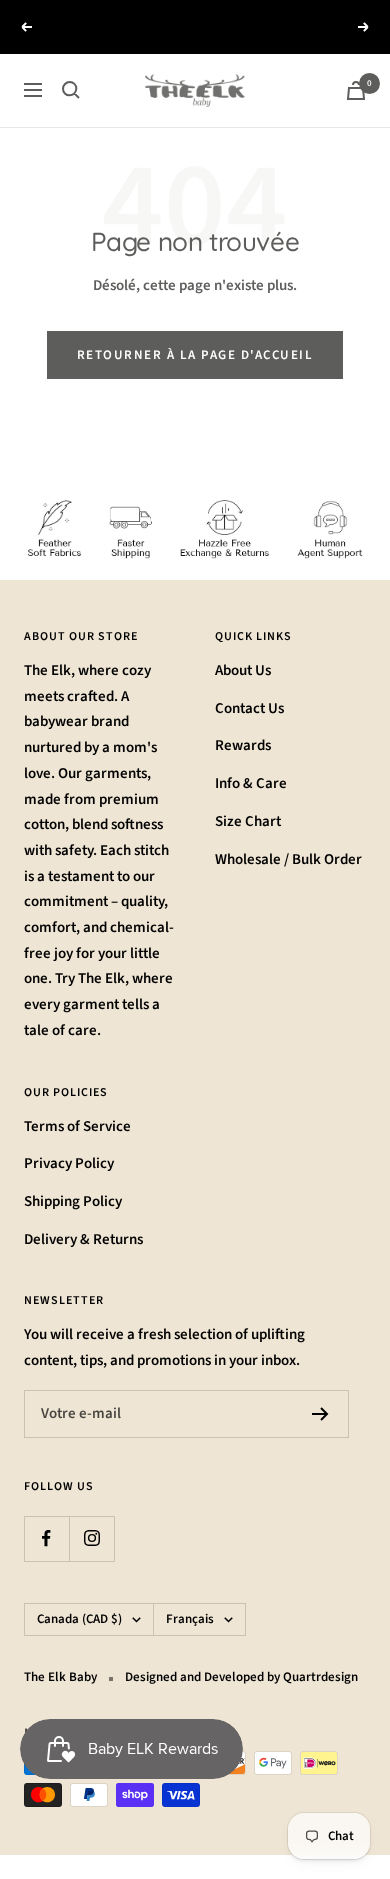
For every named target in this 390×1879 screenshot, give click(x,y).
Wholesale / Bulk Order (288, 859)
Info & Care (251, 783)
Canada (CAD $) (79, 1619)
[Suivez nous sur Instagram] (91, 1538)
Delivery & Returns (83, 1239)
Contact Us (249, 708)
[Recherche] (71, 90)
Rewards (243, 745)
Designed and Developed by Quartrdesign (241, 1677)
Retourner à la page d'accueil (195, 355)
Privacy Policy (69, 1163)
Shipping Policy (73, 1201)
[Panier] (356, 90)
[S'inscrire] (320, 1414)
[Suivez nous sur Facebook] (46, 1538)
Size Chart (248, 821)
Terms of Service (77, 1126)
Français (190, 1619)
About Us (243, 670)
